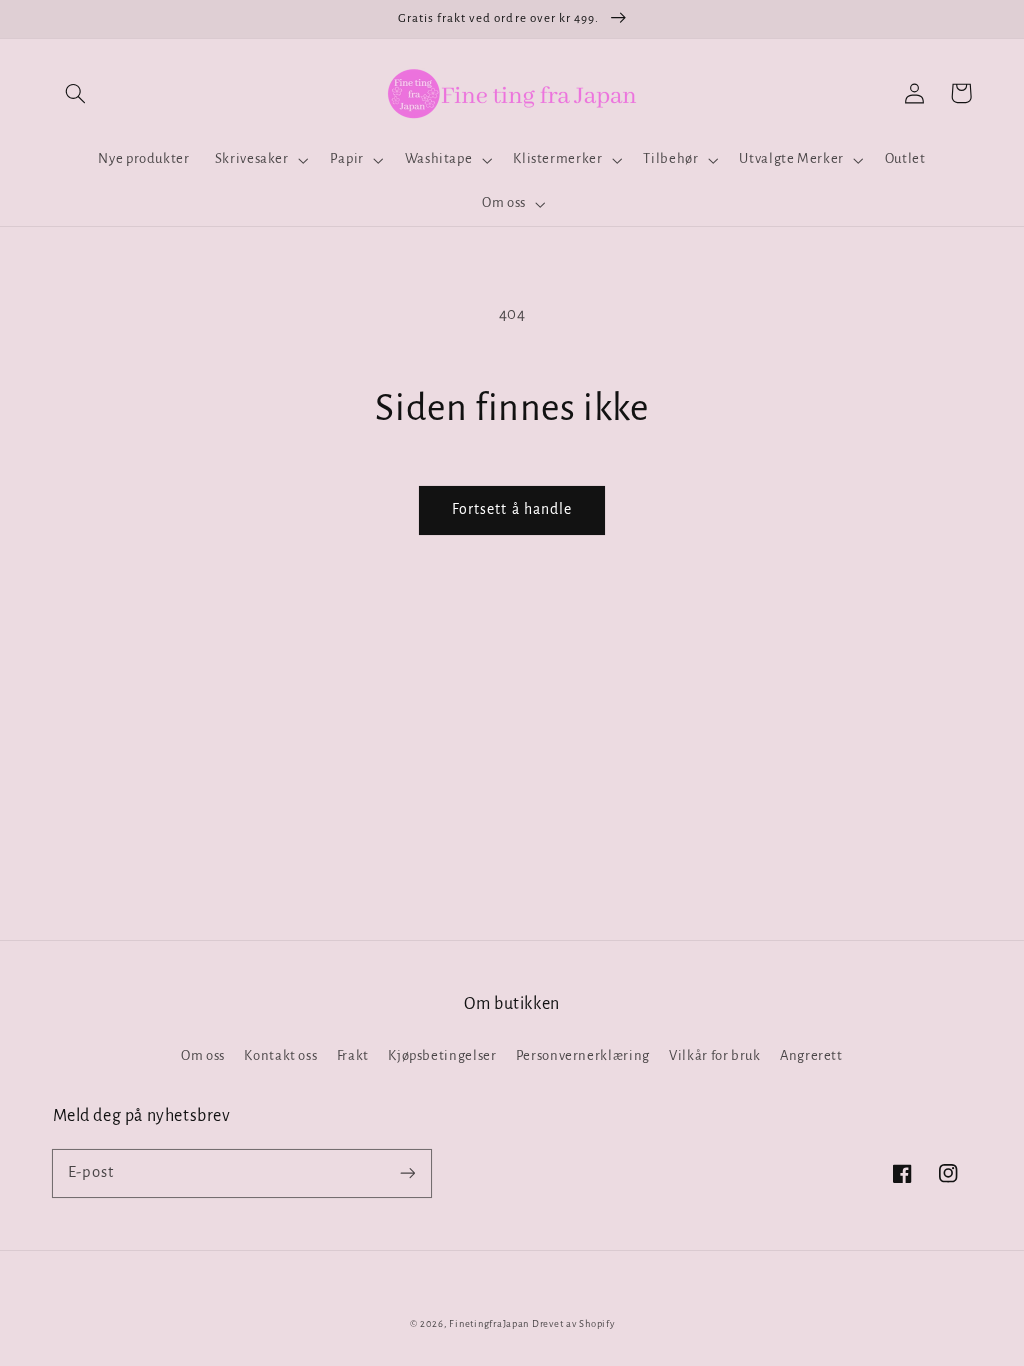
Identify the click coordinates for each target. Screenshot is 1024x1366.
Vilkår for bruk (714, 1055)
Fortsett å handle (512, 509)
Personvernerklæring (583, 1055)
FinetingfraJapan (489, 1324)
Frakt (353, 1055)
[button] (76, 93)
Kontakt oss (280, 1055)
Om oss (203, 1055)
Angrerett (811, 1055)
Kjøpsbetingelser (442, 1055)
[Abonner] (407, 1173)
